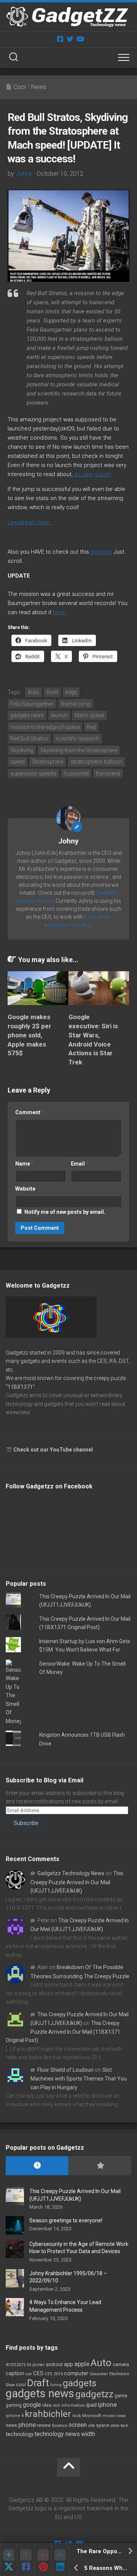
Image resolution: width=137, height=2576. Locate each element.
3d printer (36, 2365)
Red (91, 727)
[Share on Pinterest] (43, 2559)
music (109, 2416)
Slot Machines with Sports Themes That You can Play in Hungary (79, 2079)
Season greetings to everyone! (66, 2220)
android (54, 2364)
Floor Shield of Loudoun (65, 2070)
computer (76, 2373)
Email (80, 1164)
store (115, 2426)
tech (124, 2426)
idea (47, 2405)
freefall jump (76, 704)
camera (121, 2364)
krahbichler (48, 2414)
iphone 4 (15, 2416)
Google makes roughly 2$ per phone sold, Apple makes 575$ (29, 1035)
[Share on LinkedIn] (60, 2559)
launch (59, 715)
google (32, 2405)
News (39, 87)
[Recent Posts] (37, 2166)
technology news (57, 2434)
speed (18, 762)
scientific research (77, 738)
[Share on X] (9, 2559)
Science (60, 2425)
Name (25, 1164)
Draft (52, 692)
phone (27, 2425)
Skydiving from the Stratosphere (79, 750)
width (88, 2434)
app (68, 2364)
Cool (20, 87)
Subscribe (26, 1823)
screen (78, 2425)
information (73, 2405)
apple (82, 2364)
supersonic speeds (33, 773)
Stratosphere (48, 762)
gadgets (80, 2383)
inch (56, 2405)
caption (15, 2374)
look (77, 2416)
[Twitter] (70, 39)
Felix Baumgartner (32, 704)
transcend (108, 773)
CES (38, 2373)
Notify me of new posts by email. (65, 1212)
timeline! (100, 552)
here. (60, 612)
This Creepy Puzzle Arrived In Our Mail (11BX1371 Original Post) (63, 2032)
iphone (107, 2404)
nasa (121, 2416)
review (44, 2425)
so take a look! (93, 474)
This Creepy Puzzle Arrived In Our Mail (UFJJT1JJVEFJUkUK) (77, 1882)
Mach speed (89, 715)
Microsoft (92, 2416)
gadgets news (27, 715)
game (121, 2396)
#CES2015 (16, 2365)
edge (71, 692)
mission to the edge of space (45, 727)
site (91, 2426)
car (29, 2374)
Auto (33, 692)
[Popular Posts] (100, 2166)
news (11, 2425)
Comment (30, 1112)
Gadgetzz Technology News (71, 1873)
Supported (76, 773)
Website (25, 1189)
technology (20, 2434)
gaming (14, 2405)
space (103, 2425)
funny (56, 2385)
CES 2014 (54, 2374)
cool (21, 2385)
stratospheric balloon (96, 762)
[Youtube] (80, 39)
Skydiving (22, 750)
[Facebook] (60, 39)
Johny (24, 174)
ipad (92, 2405)
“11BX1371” (20, 1387)
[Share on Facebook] (26, 2559)
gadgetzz (94, 2394)
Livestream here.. (30, 522)
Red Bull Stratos (29, 738)
